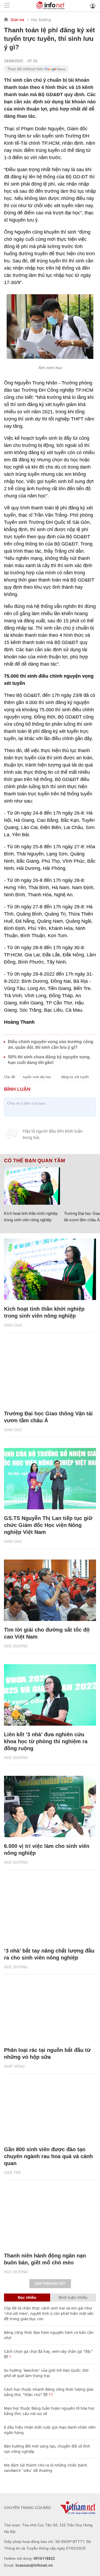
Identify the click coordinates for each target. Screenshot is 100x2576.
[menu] (7, 6)
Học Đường (41, 20)
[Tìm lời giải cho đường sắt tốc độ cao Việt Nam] (50, 1590)
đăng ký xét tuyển (75, 1077)
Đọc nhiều (27, 2297)
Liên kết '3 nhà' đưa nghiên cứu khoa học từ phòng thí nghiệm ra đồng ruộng (46, 1741)
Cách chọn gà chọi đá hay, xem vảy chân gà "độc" (49, 2351)
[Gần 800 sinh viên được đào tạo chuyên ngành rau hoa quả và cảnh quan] (50, 2110)
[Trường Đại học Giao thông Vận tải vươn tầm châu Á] (50, 1374)
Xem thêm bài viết (50, 2284)
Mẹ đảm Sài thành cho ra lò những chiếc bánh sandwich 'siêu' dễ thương (46, 2468)
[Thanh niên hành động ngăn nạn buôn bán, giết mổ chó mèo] (50, 2216)
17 (50, 2395)
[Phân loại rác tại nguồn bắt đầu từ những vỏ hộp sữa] (50, 2010)
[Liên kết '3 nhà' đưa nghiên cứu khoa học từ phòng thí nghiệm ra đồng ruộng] (50, 1695)
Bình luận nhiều (73, 2297)
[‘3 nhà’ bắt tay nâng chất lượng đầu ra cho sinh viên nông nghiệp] (50, 1911)
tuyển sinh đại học (37, 1077)
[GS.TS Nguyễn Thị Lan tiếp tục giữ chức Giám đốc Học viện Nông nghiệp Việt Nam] (50, 1479)
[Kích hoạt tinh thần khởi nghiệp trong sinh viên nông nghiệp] (32, 1186)
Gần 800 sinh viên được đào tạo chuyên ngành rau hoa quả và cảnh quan (48, 2156)
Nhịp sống (14, 2066)
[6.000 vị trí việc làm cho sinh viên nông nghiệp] (50, 1807)
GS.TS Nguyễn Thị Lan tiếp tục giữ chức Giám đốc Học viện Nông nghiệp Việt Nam (48, 1525)
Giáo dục (13, 1325)
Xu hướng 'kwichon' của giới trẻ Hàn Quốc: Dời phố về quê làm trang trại (46, 2373)
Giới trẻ (17, 20)
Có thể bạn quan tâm (35, 1161)
